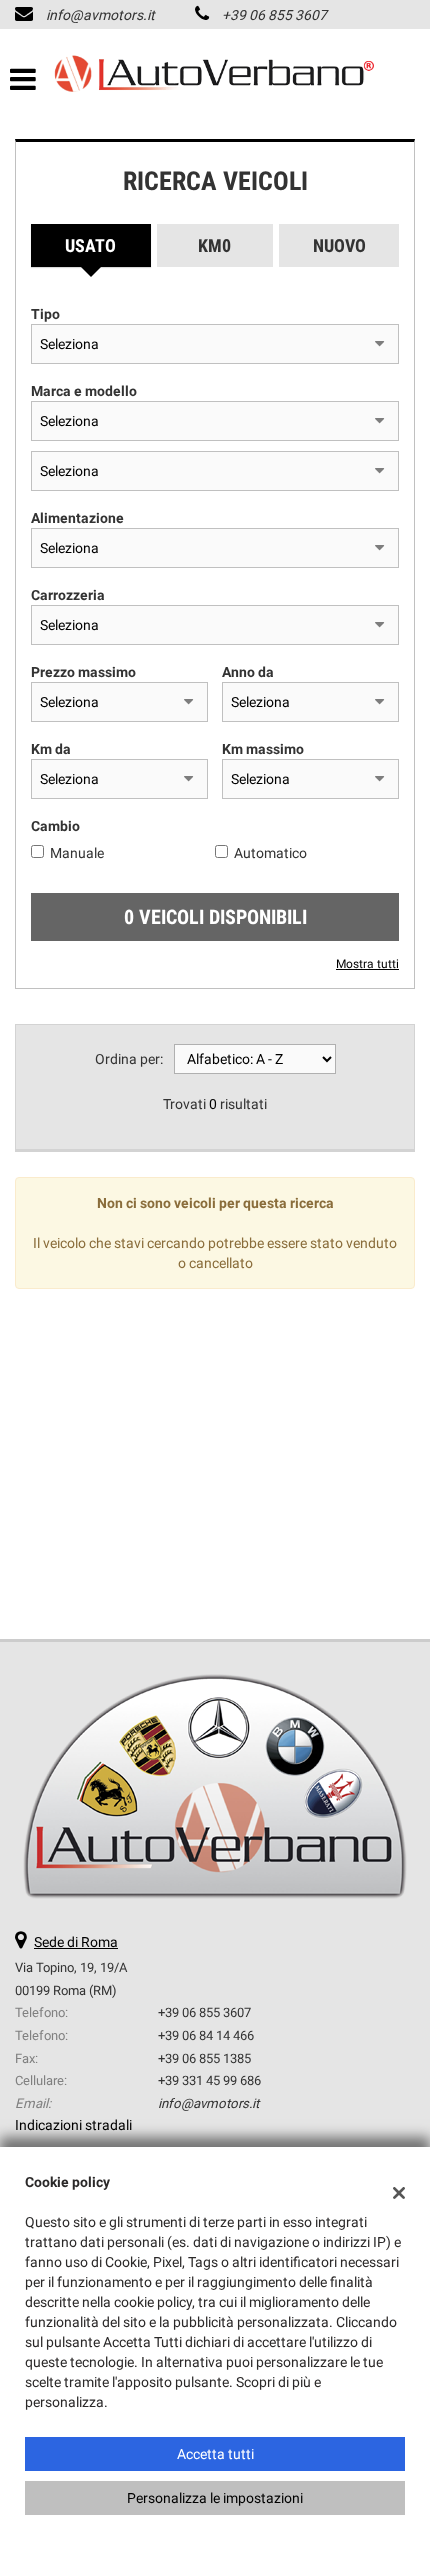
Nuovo (339, 245)
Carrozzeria (68, 595)
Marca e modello (84, 391)
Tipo (45, 314)
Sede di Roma (76, 1942)
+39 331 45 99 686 (209, 2080)
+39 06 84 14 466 (206, 2035)
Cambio (55, 826)
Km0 (214, 245)
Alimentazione (77, 518)
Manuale (77, 853)
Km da (51, 749)
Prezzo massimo (83, 672)
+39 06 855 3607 (274, 15)
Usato (90, 245)
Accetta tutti (215, 2454)
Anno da (248, 672)
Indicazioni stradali (73, 2125)
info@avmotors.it (100, 15)
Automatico (270, 853)
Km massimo (263, 749)
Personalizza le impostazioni (215, 2498)
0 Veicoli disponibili (215, 917)
